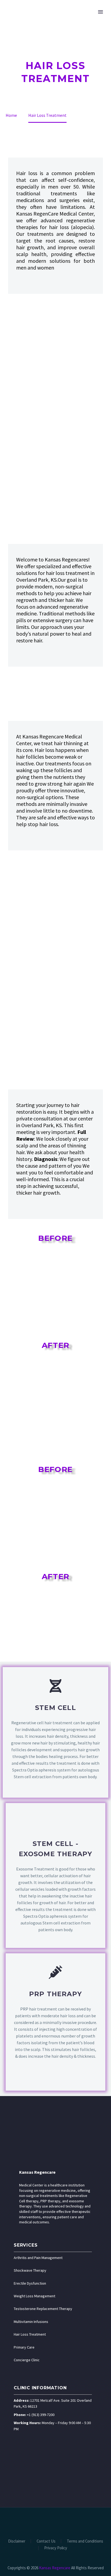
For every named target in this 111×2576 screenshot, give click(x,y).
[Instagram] (59, 2522)
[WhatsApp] (73, 2522)
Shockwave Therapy (30, 2270)
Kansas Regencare (37, 2172)
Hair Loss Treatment (30, 2334)
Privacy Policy (56, 2548)
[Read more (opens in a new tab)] (55, 1732)
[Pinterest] (66, 2522)
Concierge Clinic (27, 2360)
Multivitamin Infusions (31, 2322)
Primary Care (24, 2347)
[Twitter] (52, 2522)
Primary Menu (100, 12)
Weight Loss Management (34, 2296)
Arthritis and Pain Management (38, 2258)
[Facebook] (38, 2522)
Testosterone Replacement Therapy (43, 2309)
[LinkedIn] (45, 2522)
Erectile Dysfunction (30, 2283)
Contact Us (46, 2541)
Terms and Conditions (85, 2541)
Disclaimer (17, 2541)
